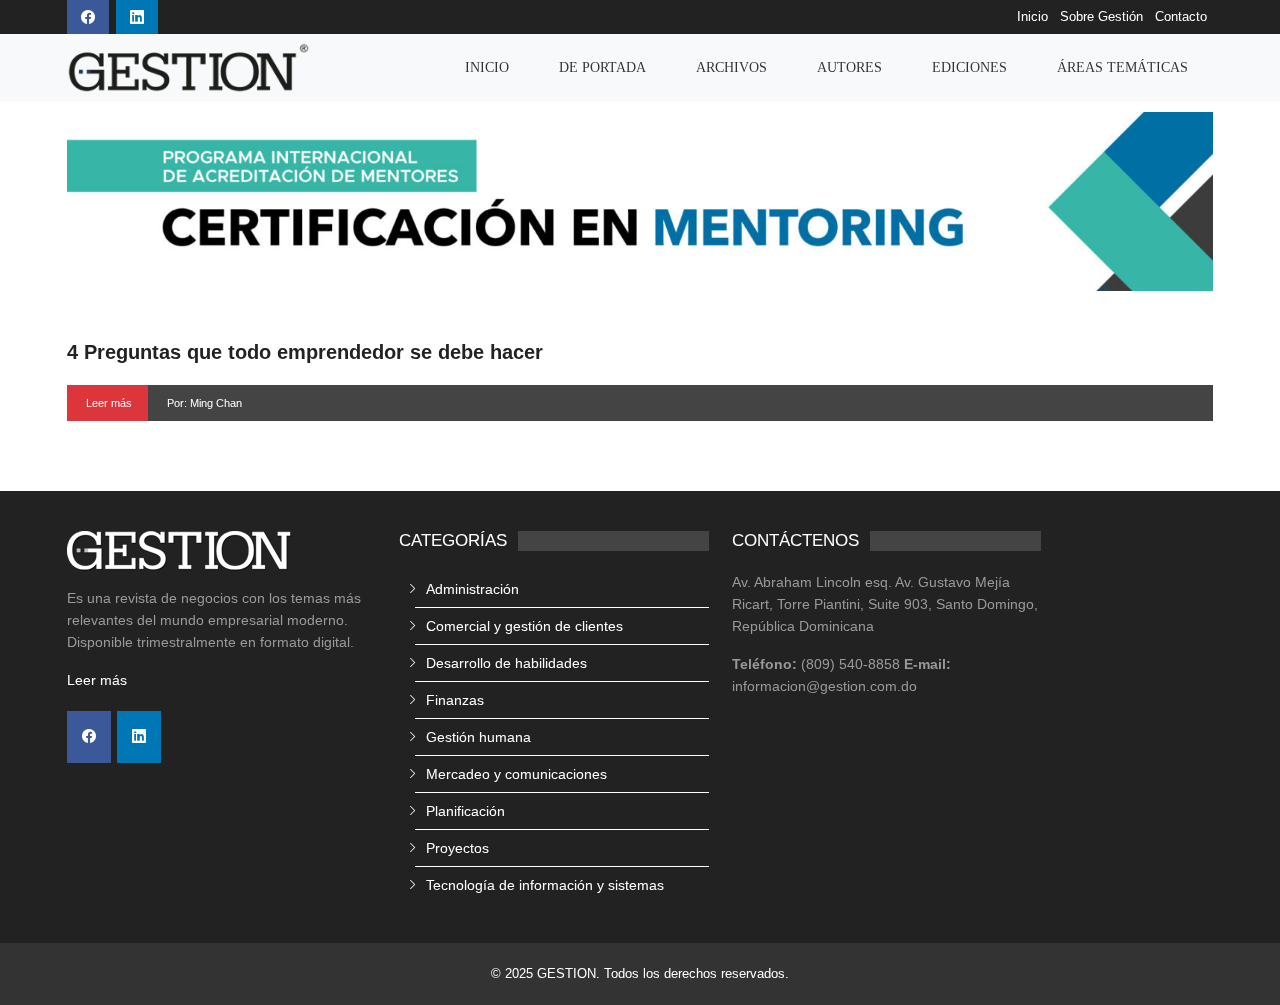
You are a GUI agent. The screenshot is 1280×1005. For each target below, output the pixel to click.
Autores (849, 67)
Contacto (1181, 17)
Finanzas (455, 700)
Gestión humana (478, 737)
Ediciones (969, 67)
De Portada (602, 67)
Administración (472, 589)
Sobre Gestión (1101, 17)
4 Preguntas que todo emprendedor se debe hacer (305, 352)
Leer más (109, 403)
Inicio (1032, 17)
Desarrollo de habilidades (506, 663)
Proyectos (457, 848)
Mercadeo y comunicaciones (516, 774)
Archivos (731, 67)
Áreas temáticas (1122, 67)
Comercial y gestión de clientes (524, 626)
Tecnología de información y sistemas (545, 885)
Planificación (465, 811)
